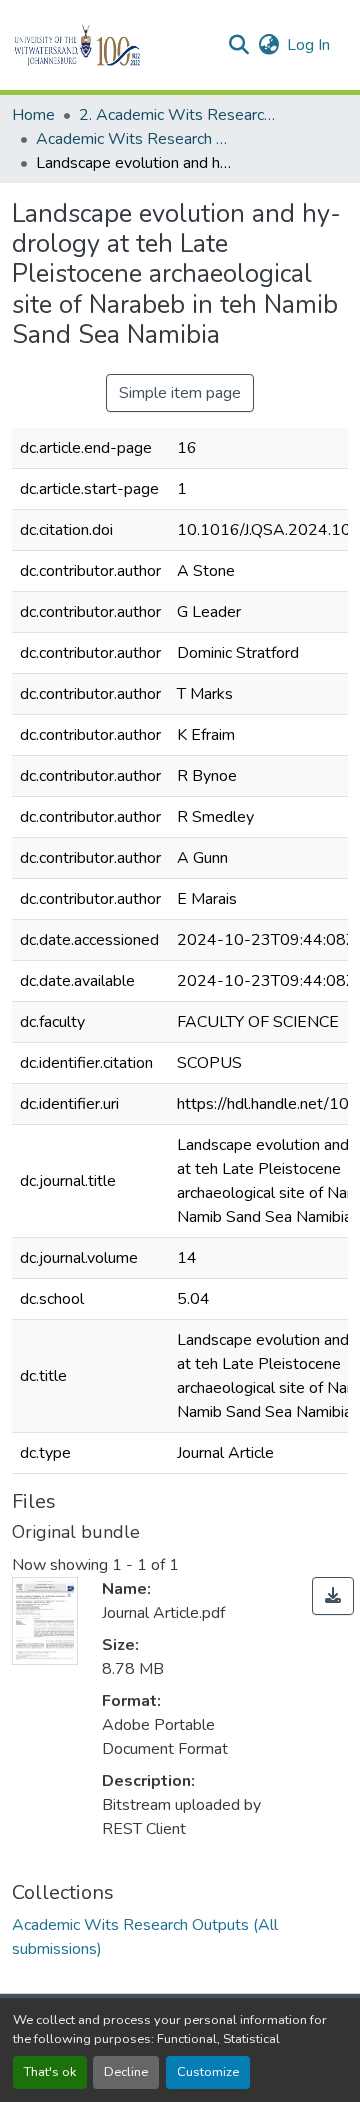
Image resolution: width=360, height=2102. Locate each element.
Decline (126, 2072)
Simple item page (180, 393)
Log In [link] (308, 45)
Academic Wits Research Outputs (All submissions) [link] (136, 139)
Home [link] (33, 115)
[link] (333, 1596)
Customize (208, 2072)
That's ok (50, 2072)
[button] (111, 45)
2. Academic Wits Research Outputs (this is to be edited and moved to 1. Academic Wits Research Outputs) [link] (179, 115)
